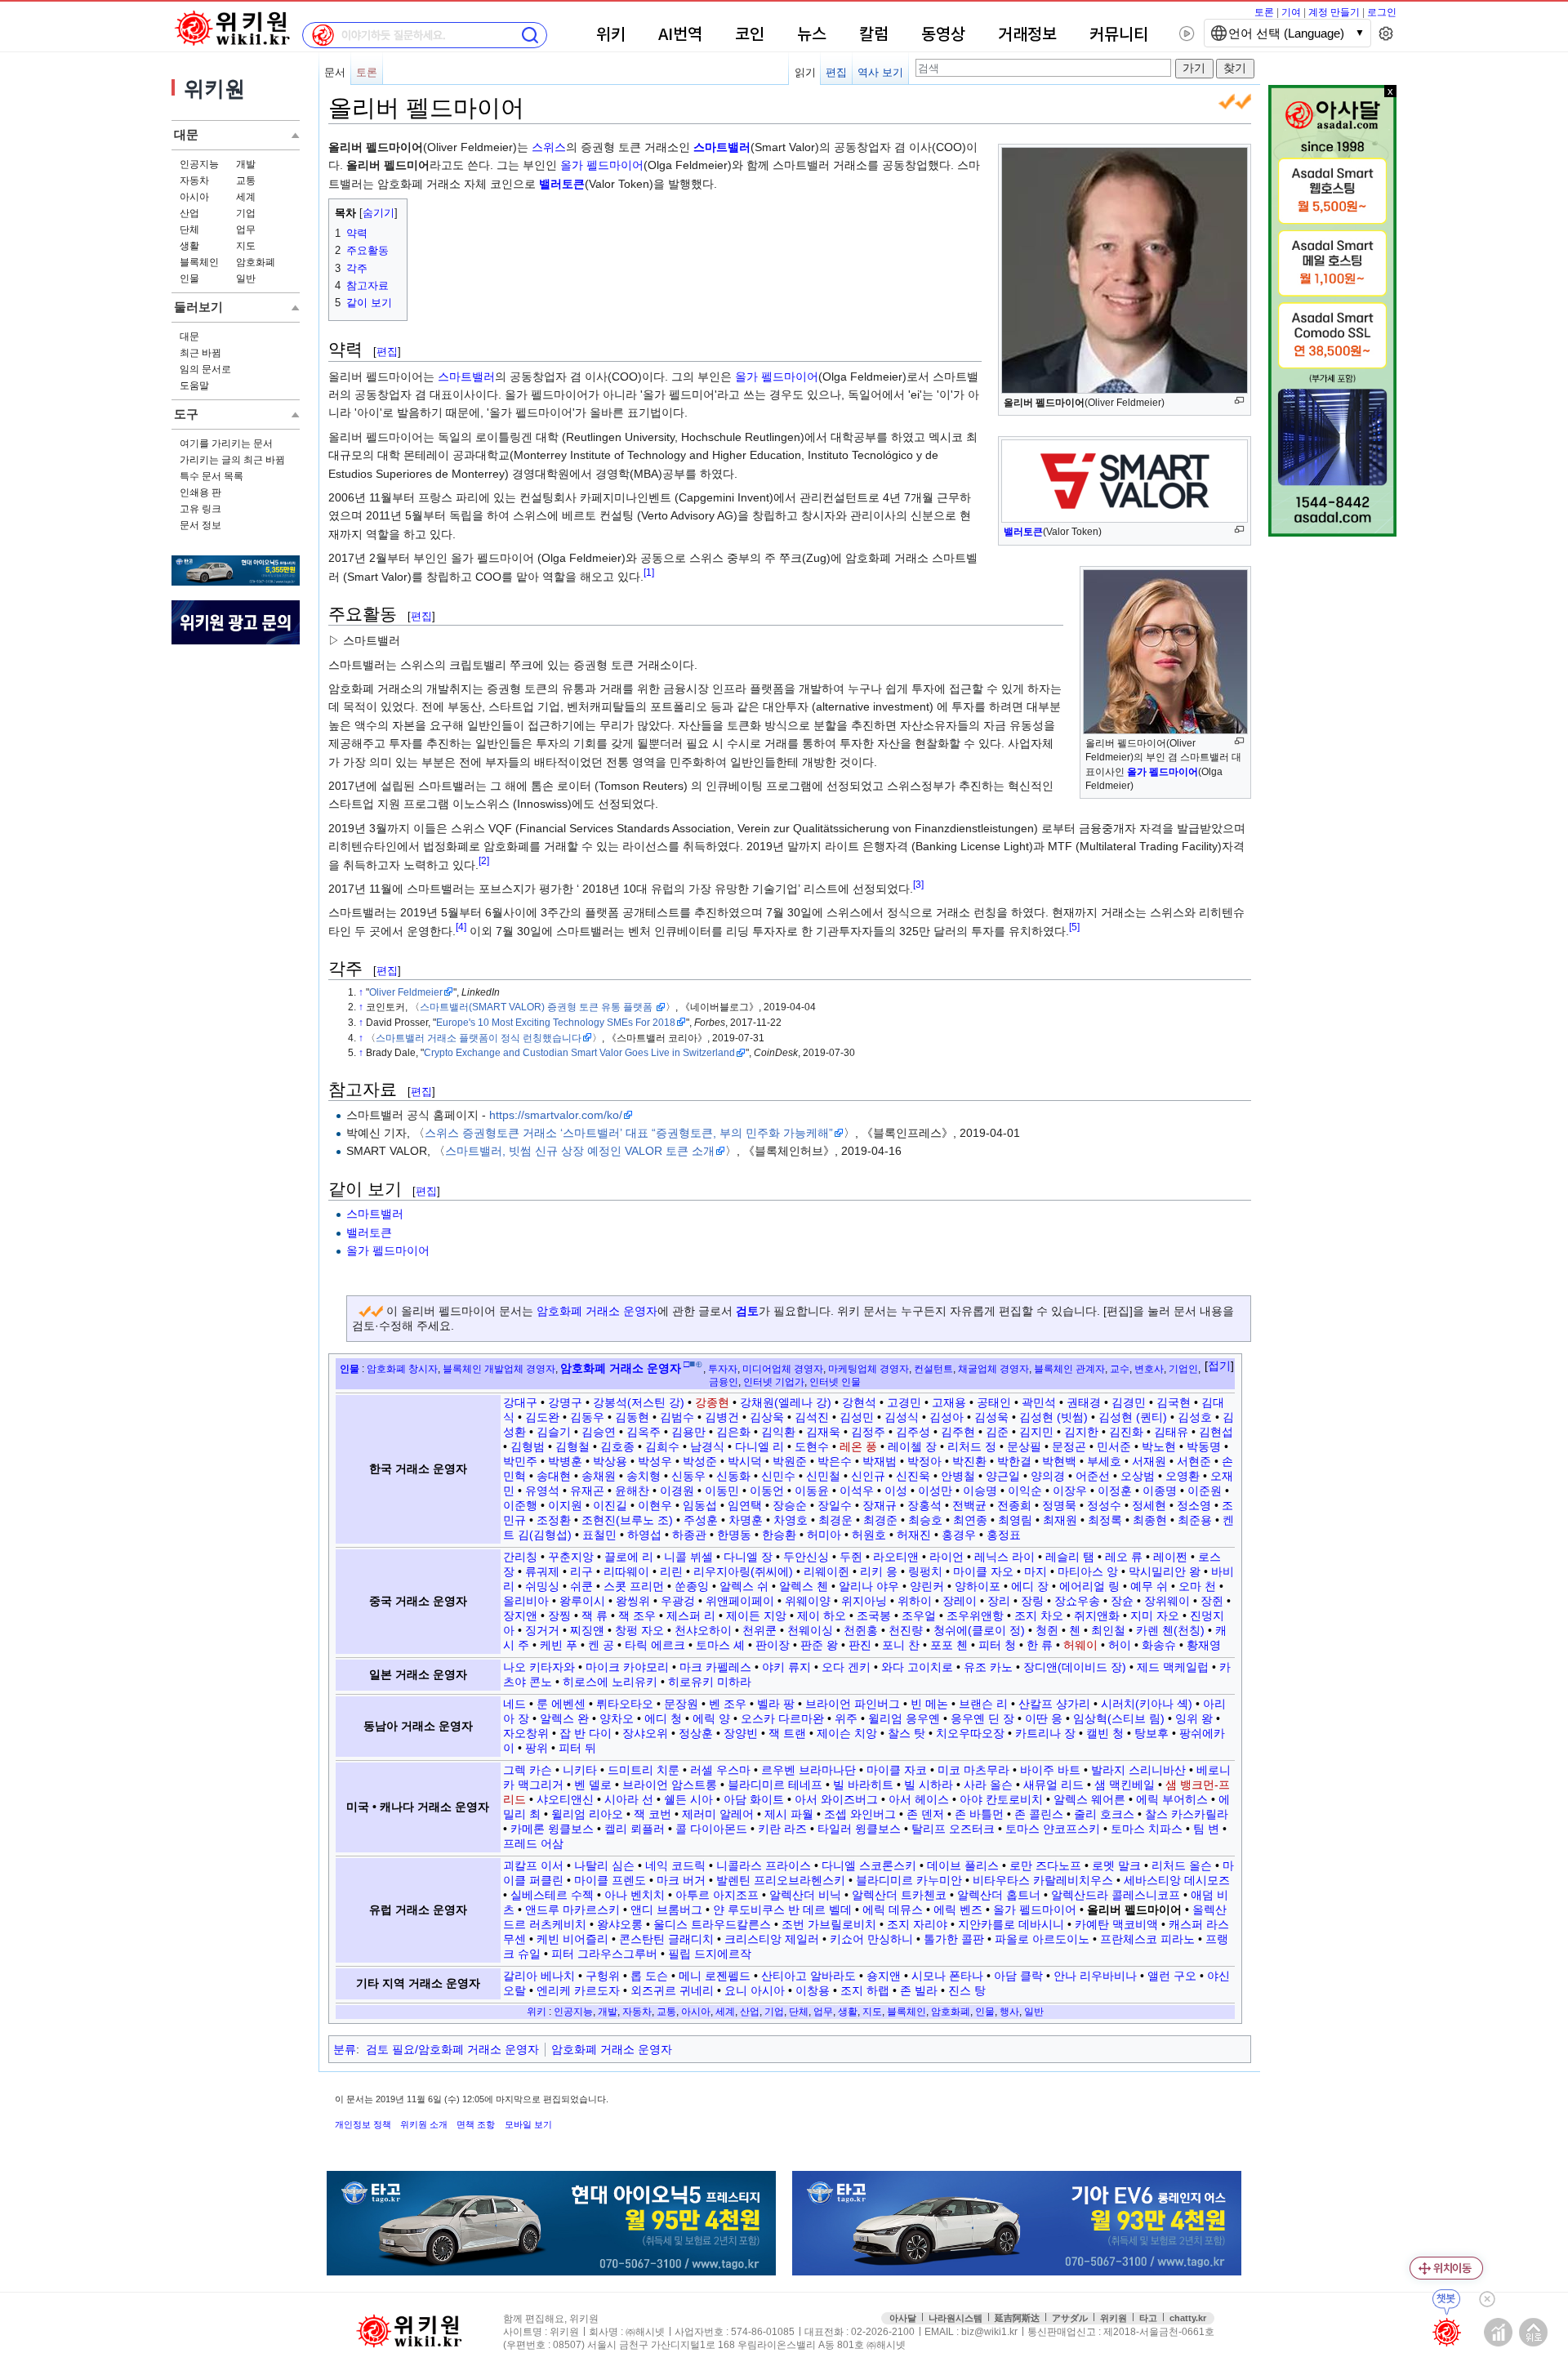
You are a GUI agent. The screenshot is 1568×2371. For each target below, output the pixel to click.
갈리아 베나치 (539, 1976)
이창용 (813, 1990)
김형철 (572, 1446)
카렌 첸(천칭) (1170, 1630)
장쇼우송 (1077, 1601)
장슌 (1122, 1601)
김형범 (528, 1446)
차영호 (791, 1520)
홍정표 (1004, 1535)
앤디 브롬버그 (666, 1910)
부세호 (1104, 1461)
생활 (189, 246)
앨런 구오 (1172, 1976)
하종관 (689, 1535)
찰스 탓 (906, 1733)
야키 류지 (786, 1667)
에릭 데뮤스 (893, 1910)
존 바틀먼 (979, 1814)
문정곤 (1069, 1446)
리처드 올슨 (1182, 1865)
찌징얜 (587, 1630)
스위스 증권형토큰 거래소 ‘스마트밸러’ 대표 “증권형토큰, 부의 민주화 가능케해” (629, 1133)
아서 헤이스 (919, 1799)
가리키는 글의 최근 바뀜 (232, 460)
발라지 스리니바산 (1138, 1770)
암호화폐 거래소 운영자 (597, 1311)
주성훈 (701, 1520)
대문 (189, 336)
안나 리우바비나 (1095, 1976)
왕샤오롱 (620, 1924)
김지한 (1081, 1432)
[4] (461, 927)
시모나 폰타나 (947, 1976)
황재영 (1204, 1645)
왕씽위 (633, 1601)
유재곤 (587, 1491)
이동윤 (812, 1491)
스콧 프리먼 (634, 1586)
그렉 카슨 (528, 1770)
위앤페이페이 (740, 1601)
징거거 (542, 1630)
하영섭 (644, 1535)
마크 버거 (681, 1880)
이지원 (565, 1505)
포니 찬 (901, 1645)
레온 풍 (858, 1446)
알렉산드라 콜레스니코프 (1116, 1895)
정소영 (1194, 1505)
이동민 (722, 1491)
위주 (846, 1718)
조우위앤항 (975, 1616)
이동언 (767, 1491)
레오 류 (1124, 1557)
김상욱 (767, 1417)
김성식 (902, 1417)
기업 (246, 213)
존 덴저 (925, 1814)
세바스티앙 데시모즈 (1177, 1880)
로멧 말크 (1116, 1865)
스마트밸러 (722, 147)
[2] (484, 860)
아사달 (903, 2318)
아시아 (194, 197)
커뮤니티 (1119, 35)
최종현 (1150, 1520)
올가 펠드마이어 (602, 165)
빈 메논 (929, 1704)
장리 (999, 1601)
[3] (918, 884)
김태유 (1171, 1432)
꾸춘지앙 (571, 1557)
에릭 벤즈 (958, 1910)
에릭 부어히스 (1172, 1799)
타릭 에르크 (655, 1645)
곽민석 (1039, 1402)
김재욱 (823, 1432)
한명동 (734, 1535)
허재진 (914, 1535)
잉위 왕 (1194, 1718)
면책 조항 (476, 2124)
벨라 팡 (776, 1704)
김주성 (913, 1432)
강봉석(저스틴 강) (639, 1402)
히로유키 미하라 (710, 1682)
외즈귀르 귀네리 (672, 1990)
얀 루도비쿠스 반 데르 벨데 (782, 1910)
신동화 (733, 1476)
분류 (345, 2049)
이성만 (935, 1491)
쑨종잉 (692, 1586)
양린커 (927, 1586)
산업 (189, 213)
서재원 (1149, 1461)
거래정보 (1027, 35)
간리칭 (520, 1557)
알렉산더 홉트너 (999, 1895)
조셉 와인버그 (860, 1814)
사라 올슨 (988, 1785)
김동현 (632, 1417)
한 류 (1040, 1645)
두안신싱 (806, 1557)
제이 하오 (822, 1616)
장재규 (880, 1505)
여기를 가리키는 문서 (226, 443)
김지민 (1036, 1432)
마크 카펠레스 (715, 1667)
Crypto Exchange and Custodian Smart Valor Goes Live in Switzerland (579, 1052)
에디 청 (663, 1718)
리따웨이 (626, 1571)
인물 (189, 279)
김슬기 (554, 1432)
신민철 (823, 1476)
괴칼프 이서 (533, 1865)
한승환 (779, 1535)
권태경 (1084, 1402)
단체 (189, 230)
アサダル (1070, 2318)
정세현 (1149, 1505)
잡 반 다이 (586, 1733)
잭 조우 (637, 1616)
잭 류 (595, 1616)
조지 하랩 (865, 1990)
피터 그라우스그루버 (604, 1954)
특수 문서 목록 (212, 476)
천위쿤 (759, 1630)
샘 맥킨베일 (1125, 1785)
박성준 (700, 1461)
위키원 (1114, 2318)
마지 (1036, 1571)
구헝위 (603, 1976)
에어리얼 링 (1089, 1586)
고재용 (949, 1402)
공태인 (994, 1402)
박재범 (880, 1461)
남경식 (707, 1446)
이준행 (520, 1505)
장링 (1032, 1601)
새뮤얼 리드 (1053, 1785)
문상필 (1024, 1446)
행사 (1009, 2011)
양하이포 (978, 1586)
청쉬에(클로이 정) (979, 1630)
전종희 (1014, 1505)
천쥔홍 (861, 1630)
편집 (836, 72)
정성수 (1104, 1505)
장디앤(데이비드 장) (1075, 1667)
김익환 (778, 1432)
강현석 (859, 1402)
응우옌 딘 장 (982, 1718)
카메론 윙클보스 (552, 1829)
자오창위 (526, 1733)
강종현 (712, 1402)
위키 (611, 35)
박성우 (655, 1461)
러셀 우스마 (720, 1770)
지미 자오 (1155, 1616)
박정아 (924, 1461)
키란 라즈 (782, 1829)
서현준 (1194, 1461)
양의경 (1048, 1476)
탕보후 (1151, 1733)
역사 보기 (880, 72)
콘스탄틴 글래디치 (666, 1939)
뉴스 (812, 35)
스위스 (549, 147)
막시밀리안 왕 (1165, 1571)
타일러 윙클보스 (859, 1829)
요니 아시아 (755, 1990)
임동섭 (700, 1505)
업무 (246, 230)
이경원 (677, 1491)
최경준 (880, 1520)
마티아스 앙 (1088, 1571)
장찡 (559, 1616)
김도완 (542, 1417)
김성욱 (991, 1417)
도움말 (194, 386)
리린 (671, 1571)
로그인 (1382, 12)
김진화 (1126, 1432)
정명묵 (1059, 1505)
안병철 (958, 1476)
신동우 (688, 1476)
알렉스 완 (564, 1718)
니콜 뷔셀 (688, 1557)
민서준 (1114, 1446)
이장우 (1070, 1491)
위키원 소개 (424, 2124)
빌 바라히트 (863, 1785)
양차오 (617, 1718)
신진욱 (913, 1476)
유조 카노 (988, 1667)
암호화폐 (256, 262)
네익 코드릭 (675, 1865)
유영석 (542, 1491)
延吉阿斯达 (1017, 2318)
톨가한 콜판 (954, 1939)
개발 (246, 164)
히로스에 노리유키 (610, 1682)
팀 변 (1206, 1829)
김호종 (617, 1446)
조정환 (554, 1520)
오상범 (1138, 1476)
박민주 (520, 1461)
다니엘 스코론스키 (869, 1865)
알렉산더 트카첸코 (899, 1895)
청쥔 (1047, 1630)
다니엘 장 (748, 1557)
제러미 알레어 (718, 1814)
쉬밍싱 (542, 1586)
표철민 (599, 1535)
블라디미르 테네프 (775, 1785)
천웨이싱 (810, 1630)
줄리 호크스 (1104, 1814)
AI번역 (680, 35)
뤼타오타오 (625, 1704)
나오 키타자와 (539, 1667)
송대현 (554, 1476)
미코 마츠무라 (973, 1770)
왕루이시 (582, 1601)
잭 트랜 (787, 1733)
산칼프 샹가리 (1054, 1704)
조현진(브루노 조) (627, 1520)
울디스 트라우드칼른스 (712, 1924)
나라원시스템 (955, 2318)
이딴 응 (1044, 1718)
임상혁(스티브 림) (1119, 1718)
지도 (246, 246)
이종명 (1160, 1491)
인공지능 (199, 164)
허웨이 (1080, 1645)
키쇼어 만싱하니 (871, 1939)
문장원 (681, 1704)
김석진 (812, 1417)
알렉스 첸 (804, 1586)
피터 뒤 (577, 1748)
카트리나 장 (1045, 1733)
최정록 (1105, 1520)
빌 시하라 (929, 1785)
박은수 (835, 1461)
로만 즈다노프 (1045, 1865)
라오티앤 (896, 1557)
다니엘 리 (759, 1446)
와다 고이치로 (917, 1667)
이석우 (857, 1491)
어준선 (1093, 1476)
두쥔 (851, 1557)
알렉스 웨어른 (1089, 1799)
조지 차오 (1039, 1616)
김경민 (1129, 1402)
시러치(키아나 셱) (1147, 1704)
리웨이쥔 (826, 1571)
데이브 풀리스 (963, 1865)
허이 (1120, 1645)
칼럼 (874, 35)
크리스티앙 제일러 (772, 1939)
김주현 (958, 1432)
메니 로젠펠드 (715, 1976)
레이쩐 (1170, 1557)
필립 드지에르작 (710, 1954)
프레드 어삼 (533, 1843)
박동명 (1204, 1446)
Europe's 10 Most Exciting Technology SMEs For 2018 (556, 1022)
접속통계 (1498, 2332)
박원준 (790, 1461)
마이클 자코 (897, 1770)
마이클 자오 (983, 1571)
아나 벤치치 (635, 1895)
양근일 (1003, 1476)
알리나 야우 (869, 1586)
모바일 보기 (528, 2124)
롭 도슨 (649, 1976)
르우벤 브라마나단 (808, 1770)
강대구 (520, 1402)
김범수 (677, 1417)
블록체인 (199, 262)
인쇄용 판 (200, 492)
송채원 (599, 1476)
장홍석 (924, 1505)
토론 (1264, 12)
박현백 (1059, 1461)
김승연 (599, 1432)
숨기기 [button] (379, 213)
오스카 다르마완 (782, 1718)
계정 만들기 (1334, 12)
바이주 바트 (1050, 1770)
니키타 (580, 1770)
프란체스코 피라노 (1147, 1939)
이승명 (980, 1491)
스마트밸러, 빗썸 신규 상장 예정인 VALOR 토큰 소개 (580, 1151)
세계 (246, 197)
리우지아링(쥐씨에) (743, 1571)
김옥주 (644, 1432)
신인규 (868, 1476)
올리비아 (526, 1601)
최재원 (1060, 1520)
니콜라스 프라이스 (764, 1865)
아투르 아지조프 (717, 1895)
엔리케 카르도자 (578, 1990)
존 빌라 (919, 1990)
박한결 (1014, 1461)
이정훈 (1115, 1491)
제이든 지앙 (756, 1616)
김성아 (947, 1417)
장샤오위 (645, 1733)
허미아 (824, 1535)
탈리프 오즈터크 (953, 1829)
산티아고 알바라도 (808, 1976)
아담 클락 (1018, 1976)
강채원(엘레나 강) (786, 1402)
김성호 (1195, 1417)
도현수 (812, 1446)
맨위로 (1533, 2332)
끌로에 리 (629, 1557)
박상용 (610, 1461)
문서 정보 (200, 525)
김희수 (662, 1446)
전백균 (969, 1505)
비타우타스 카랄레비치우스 (1043, 1880)
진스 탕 (967, 1990)
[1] (649, 572)
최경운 (835, 1520)
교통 (246, 180)
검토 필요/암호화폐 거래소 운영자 (452, 2049)
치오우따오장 (970, 1733)
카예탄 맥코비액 (1116, 1924)
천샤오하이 (703, 1630)
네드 (514, 1704)
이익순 (1025, 1491)
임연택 (745, 1505)
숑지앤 (884, 1976)
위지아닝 (864, 1601)
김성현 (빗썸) (1053, 1417)
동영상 (943, 35)
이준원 (1205, 1491)
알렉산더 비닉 (805, 1895)
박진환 (969, 1461)
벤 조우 (728, 1704)
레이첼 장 (912, 1446)
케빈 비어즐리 (572, 1939)
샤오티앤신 (565, 1799)
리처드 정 (972, 1446)
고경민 (904, 1402)
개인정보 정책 (363, 2124)
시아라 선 (629, 1799)
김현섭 (1216, 1432)
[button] (1219, 1366)
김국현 (1174, 1402)
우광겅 (678, 1601)
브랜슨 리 (983, 1704)
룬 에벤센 (561, 1704)
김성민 (857, 1417)
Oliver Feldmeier (406, 992)
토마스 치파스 (1147, 1829)
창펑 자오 (639, 1630)
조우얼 (919, 1616)
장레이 (960, 1601)
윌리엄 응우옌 (904, 1718)
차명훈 (746, 1520)
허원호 (869, 1535)
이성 (896, 1491)
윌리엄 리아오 (587, 1814)
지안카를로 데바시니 (1011, 1924)
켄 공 (601, 1645)
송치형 (644, 1476)
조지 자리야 (917, 1924)
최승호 (925, 1520)
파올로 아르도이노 (1042, 1939)
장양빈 (741, 1733)
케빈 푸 (559, 1645)
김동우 (587, 1417)
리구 (581, 1571)
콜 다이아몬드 (711, 1829)
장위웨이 (1167, 1601)
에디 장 (1030, 1586)
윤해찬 (632, 1491)
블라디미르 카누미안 (909, 1880)
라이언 (947, 1557)
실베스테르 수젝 (552, 1895)
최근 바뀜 (200, 353)
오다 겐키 (846, 1667)
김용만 (688, 1432)
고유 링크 (200, 509)
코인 (750, 35)
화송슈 (1159, 1645)
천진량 (906, 1630)
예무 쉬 (1149, 1586)
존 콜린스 (1039, 1814)
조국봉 (874, 1616)
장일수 (835, 1505)
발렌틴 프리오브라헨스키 (781, 1880)
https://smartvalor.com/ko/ (556, 1115)
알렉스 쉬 (744, 1586)
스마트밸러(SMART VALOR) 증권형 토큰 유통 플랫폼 (537, 1007)
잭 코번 (653, 1814)
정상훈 (696, 1733)
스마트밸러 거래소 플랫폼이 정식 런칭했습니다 (479, 1038)
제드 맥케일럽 (1173, 1667)
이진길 (610, 1505)
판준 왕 (819, 1645)
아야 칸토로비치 (1001, 1799)
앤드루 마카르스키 (572, 1910)
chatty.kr (1188, 2318)
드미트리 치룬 (644, 1770)
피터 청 (997, 1645)
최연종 (970, 1520)
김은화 (733, 1432)
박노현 (1159, 1446)
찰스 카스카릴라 (1187, 1814)
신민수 (778, 1476)
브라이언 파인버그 (853, 1704)
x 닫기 (1390, 91)
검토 (747, 1311)
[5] (1074, 927)
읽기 (805, 72)
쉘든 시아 (688, 1799)
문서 (335, 72)
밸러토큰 (1023, 532)
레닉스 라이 (1004, 1557)
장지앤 (520, 1616)
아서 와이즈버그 (836, 1799)
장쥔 (1212, 1601)
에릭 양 (711, 1718)
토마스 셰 (720, 1645)
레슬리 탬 (1070, 1557)
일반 (246, 279)
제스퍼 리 (691, 1616)
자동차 (194, 180)
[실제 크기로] (1239, 401)
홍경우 (959, 1535)
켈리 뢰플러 (635, 1829)
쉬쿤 (581, 1586)
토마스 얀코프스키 (1053, 1829)
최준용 (1195, 1520)
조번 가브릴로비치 (829, 1924)
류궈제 (542, 1571)
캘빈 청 (1105, 1733)
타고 (1148, 2318)
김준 (997, 1432)
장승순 (790, 1505)
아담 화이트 (754, 1799)
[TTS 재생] (1187, 33)
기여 (1291, 12)
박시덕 (745, 1461)
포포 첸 (949, 1645)
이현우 (655, 1505)
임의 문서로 (205, 369)
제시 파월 (789, 1814)
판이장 (773, 1645)
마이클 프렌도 (610, 1880)
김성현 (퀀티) (1133, 1417)
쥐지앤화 (1097, 1616)
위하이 (915, 1601)
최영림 (1015, 1520)
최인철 (1108, 1630)
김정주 (868, 1432)
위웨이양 (808, 1601)
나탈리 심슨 (604, 1865)
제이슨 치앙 (847, 1733)
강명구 (565, 1402)
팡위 (537, 1748)
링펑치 (925, 1571)
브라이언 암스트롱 (670, 1785)
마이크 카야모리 (627, 1667)
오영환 (1183, 1476)
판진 (860, 1645)
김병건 (722, 1417)
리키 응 (879, 1571)
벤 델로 (593, 1785)
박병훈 (565, 1461)
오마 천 (1197, 1586)
